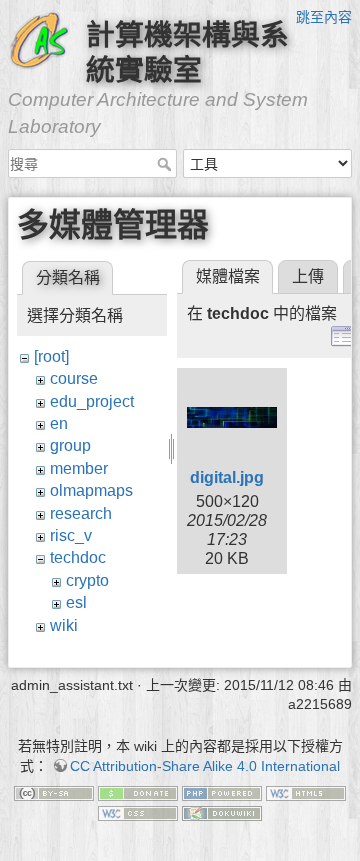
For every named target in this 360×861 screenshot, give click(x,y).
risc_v (71, 535)
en (59, 423)
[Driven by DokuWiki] (222, 812)
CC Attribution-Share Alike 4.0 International (205, 766)
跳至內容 (324, 17)
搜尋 (166, 164)
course (74, 378)
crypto (87, 580)
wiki (64, 625)
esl (76, 602)
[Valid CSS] (138, 812)
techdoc (78, 557)
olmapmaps (91, 490)
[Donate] (138, 792)
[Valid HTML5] (306, 792)
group (70, 445)
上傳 (308, 276)
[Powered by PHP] (222, 792)
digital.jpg (227, 477)
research (81, 513)
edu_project (92, 401)
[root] (51, 356)
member (79, 468)
